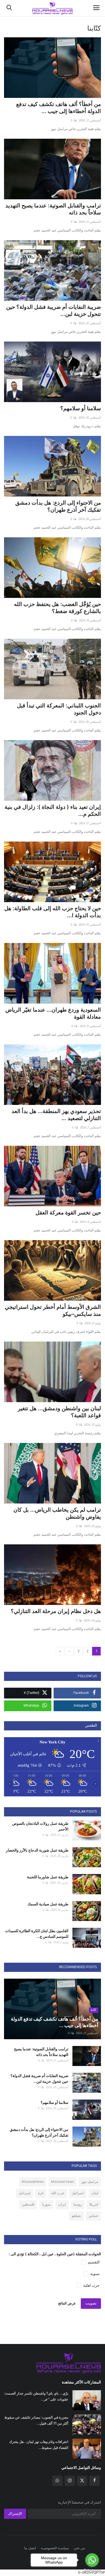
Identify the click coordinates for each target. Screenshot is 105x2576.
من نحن (79, 2548)
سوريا (46, 2205)
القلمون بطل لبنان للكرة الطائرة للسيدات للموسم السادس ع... (37, 1933)
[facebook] (94, 2481)
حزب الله (58, 2193)
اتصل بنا (30, 2548)
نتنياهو (76, 2216)
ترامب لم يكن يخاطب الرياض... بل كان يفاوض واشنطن (57, 1513)
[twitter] (82, 2481)
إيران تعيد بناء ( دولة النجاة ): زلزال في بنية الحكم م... (53, 810)
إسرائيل (24, 2193)
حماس (93, 2216)
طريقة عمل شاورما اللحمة (48, 1877)
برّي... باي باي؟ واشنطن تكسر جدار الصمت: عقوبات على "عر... (36, 2396)
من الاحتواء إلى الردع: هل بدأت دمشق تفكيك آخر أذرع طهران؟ (58, 506)
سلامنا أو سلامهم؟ (81, 408)
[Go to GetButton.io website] (92, 2570)
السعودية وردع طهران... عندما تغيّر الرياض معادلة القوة (53, 1013)
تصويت (91, 2304)
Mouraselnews (33, 2182)
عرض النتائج (67, 2304)
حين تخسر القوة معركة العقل (68, 1213)
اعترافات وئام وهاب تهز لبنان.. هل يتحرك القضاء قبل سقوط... (39, 2445)
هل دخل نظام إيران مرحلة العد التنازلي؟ (56, 1611)
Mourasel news (62, 2182)
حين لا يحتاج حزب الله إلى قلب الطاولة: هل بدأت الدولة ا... (53, 912)
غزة (41, 2193)
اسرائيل (78, 2193)
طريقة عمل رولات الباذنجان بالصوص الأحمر (40, 1826)
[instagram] (70, 2481)
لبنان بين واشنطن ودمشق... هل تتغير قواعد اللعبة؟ (59, 1412)
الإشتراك (15, 2514)
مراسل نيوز (90, 2182)
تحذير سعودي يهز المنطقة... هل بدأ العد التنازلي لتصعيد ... (56, 1115)
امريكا (94, 2205)
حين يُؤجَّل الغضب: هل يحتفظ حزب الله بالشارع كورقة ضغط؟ (57, 608)
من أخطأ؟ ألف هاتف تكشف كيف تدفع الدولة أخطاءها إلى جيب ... (59, 108)
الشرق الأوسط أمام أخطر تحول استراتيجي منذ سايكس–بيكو (53, 1310)
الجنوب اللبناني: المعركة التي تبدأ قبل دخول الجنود (59, 709)
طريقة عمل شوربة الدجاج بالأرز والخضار (37, 1850)
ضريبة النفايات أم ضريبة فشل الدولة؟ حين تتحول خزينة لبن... (54, 310)
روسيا (78, 2205)
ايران (62, 2205)
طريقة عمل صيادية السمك (48, 1904)
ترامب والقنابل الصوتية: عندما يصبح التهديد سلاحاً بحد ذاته (53, 209)
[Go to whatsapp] (92, 2560)
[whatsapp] (57, 2481)
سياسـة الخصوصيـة (55, 2548)
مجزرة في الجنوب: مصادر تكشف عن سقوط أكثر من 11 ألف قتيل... (36, 2420)
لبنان (95, 2193)
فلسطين (28, 2205)
